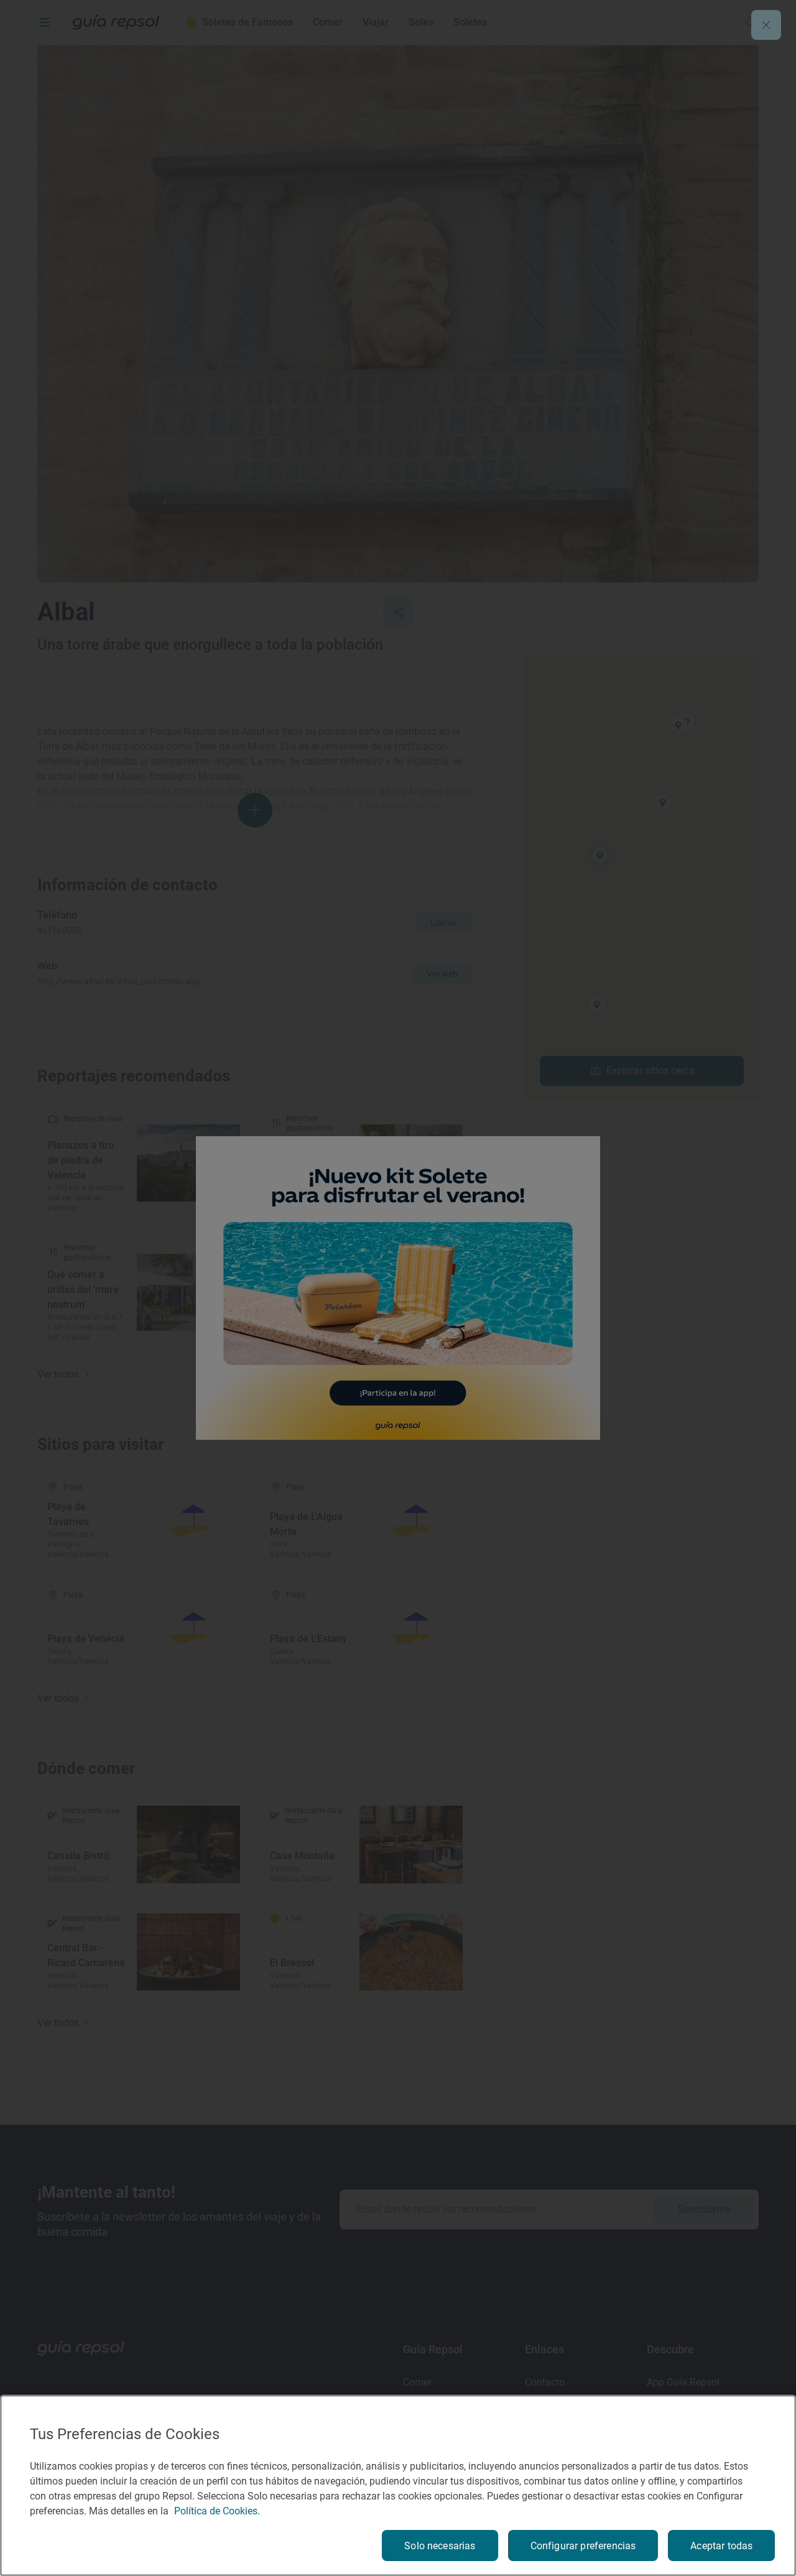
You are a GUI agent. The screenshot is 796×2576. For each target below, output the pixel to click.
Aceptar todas (721, 2546)
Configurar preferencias (583, 2546)
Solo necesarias (440, 2546)
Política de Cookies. (217, 2511)
